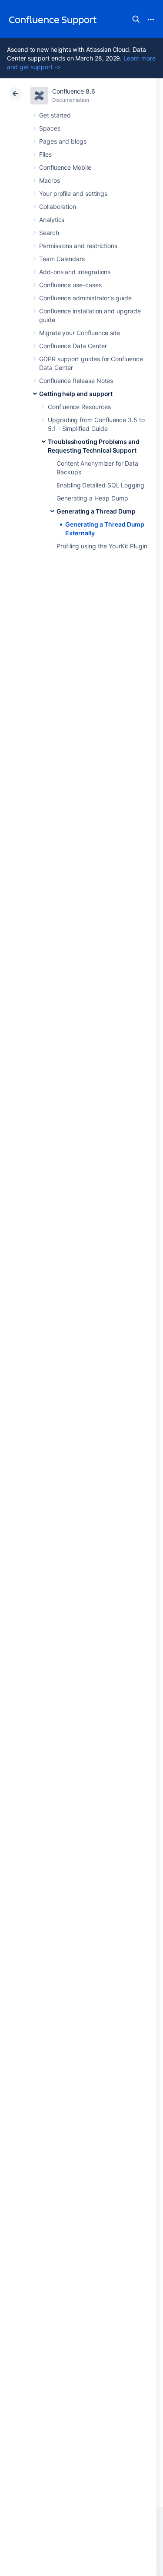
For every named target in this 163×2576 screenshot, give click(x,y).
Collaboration (58, 207)
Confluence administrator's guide (85, 298)
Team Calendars (62, 259)
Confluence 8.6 (74, 91)
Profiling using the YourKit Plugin (102, 546)
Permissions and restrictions (78, 246)
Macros (50, 180)
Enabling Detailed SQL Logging (100, 485)
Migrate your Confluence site (80, 333)
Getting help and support (76, 394)
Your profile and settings (73, 193)
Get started (55, 115)
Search (136, 19)
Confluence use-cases (70, 285)
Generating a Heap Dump (92, 498)
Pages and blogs (63, 141)
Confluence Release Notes (76, 381)
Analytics (52, 220)
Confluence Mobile (65, 167)
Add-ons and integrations (75, 272)
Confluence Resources (79, 407)
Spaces (50, 128)
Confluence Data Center (73, 346)
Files (45, 154)
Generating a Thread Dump (96, 511)
